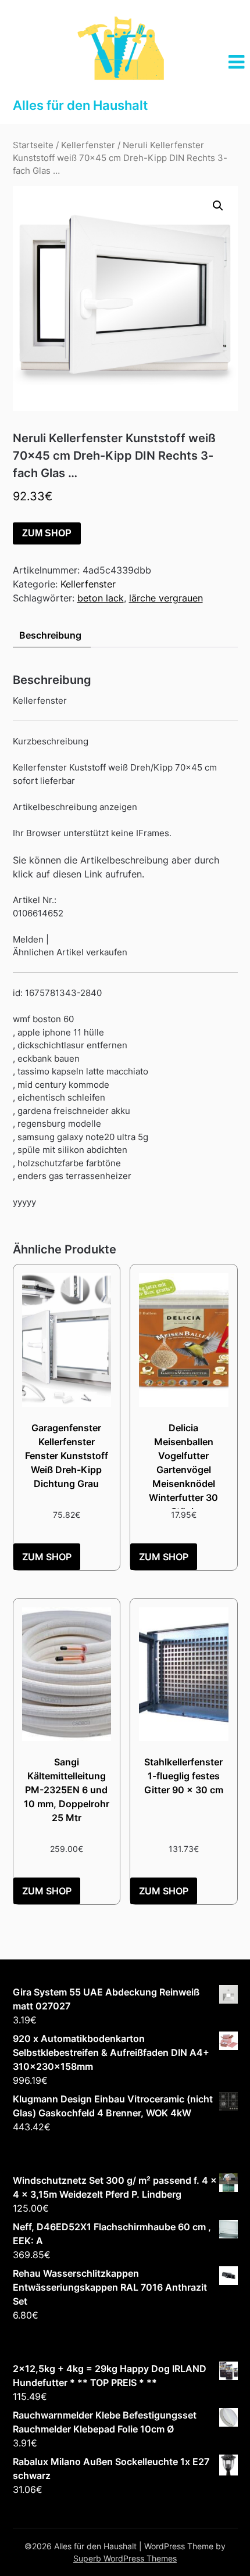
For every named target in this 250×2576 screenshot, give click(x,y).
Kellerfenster (88, 145)
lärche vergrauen (166, 598)
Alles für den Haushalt (80, 105)
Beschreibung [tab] (50, 635)
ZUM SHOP (47, 533)
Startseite (33, 145)
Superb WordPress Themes (125, 2558)
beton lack (101, 598)
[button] (218, 206)
